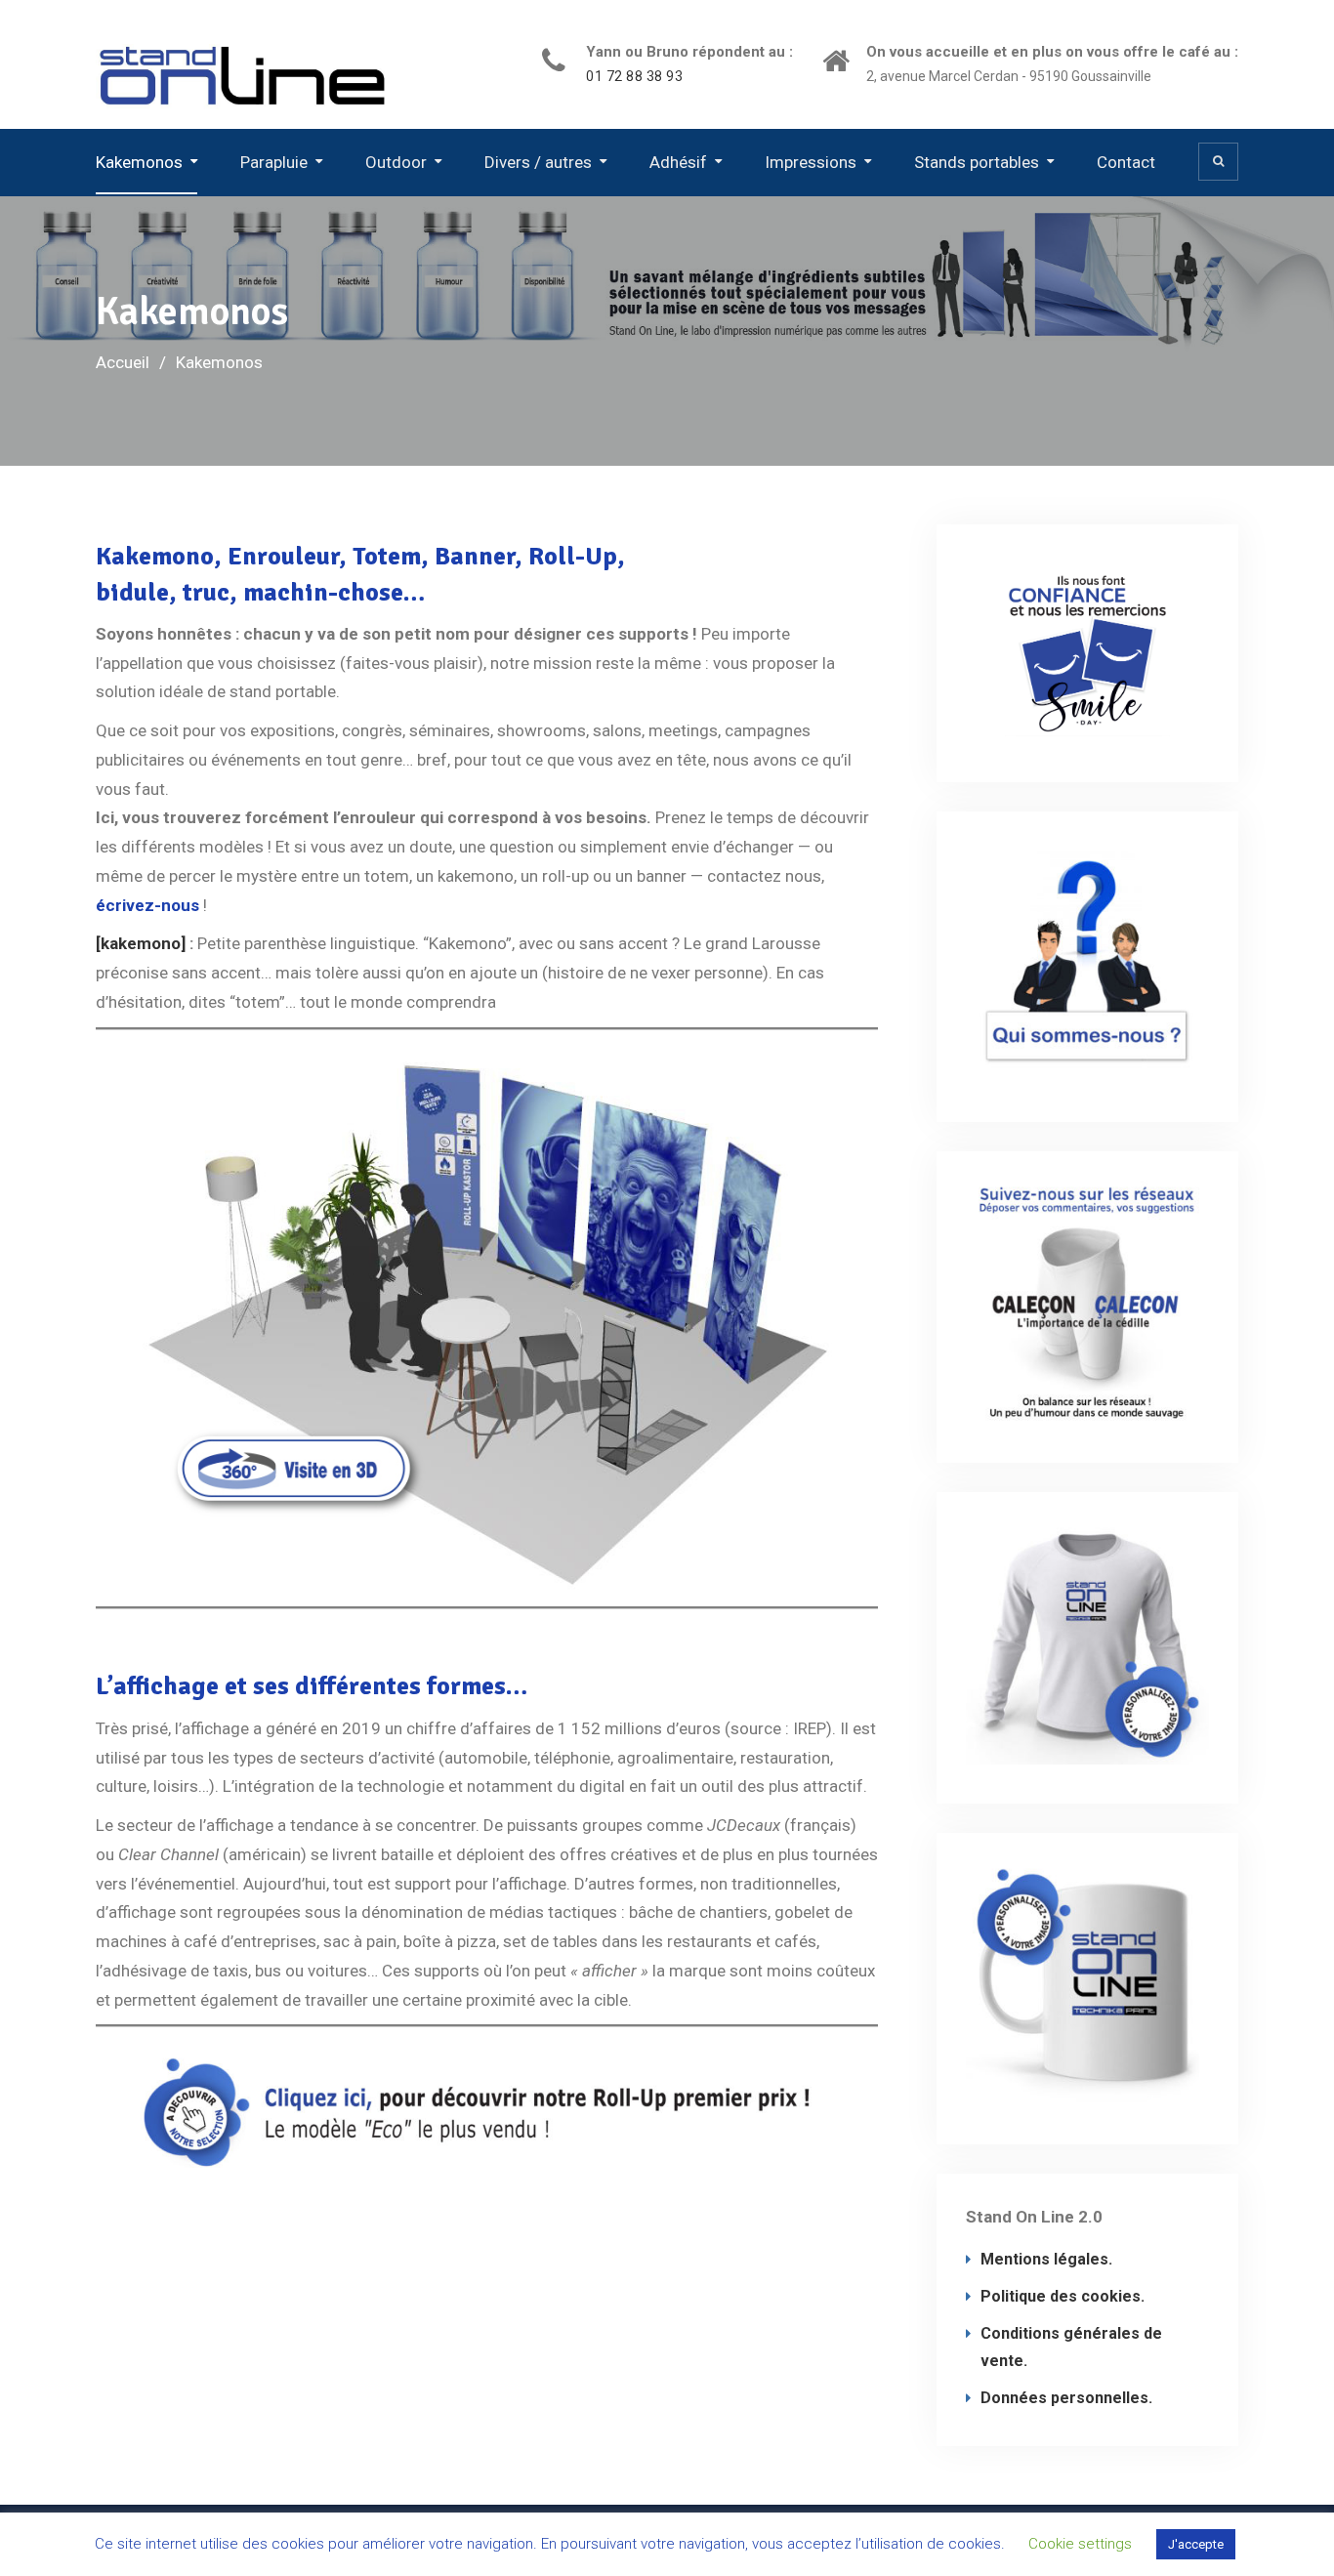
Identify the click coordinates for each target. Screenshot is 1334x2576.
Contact (1126, 162)
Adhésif (678, 162)
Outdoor (396, 162)
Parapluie (274, 162)
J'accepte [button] (1196, 2544)
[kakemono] (141, 943)
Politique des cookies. (1063, 2296)
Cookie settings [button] (1080, 2544)
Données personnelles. (1066, 2398)
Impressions (811, 162)
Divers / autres (538, 162)
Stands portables (977, 162)
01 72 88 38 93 (634, 77)
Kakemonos (139, 162)
